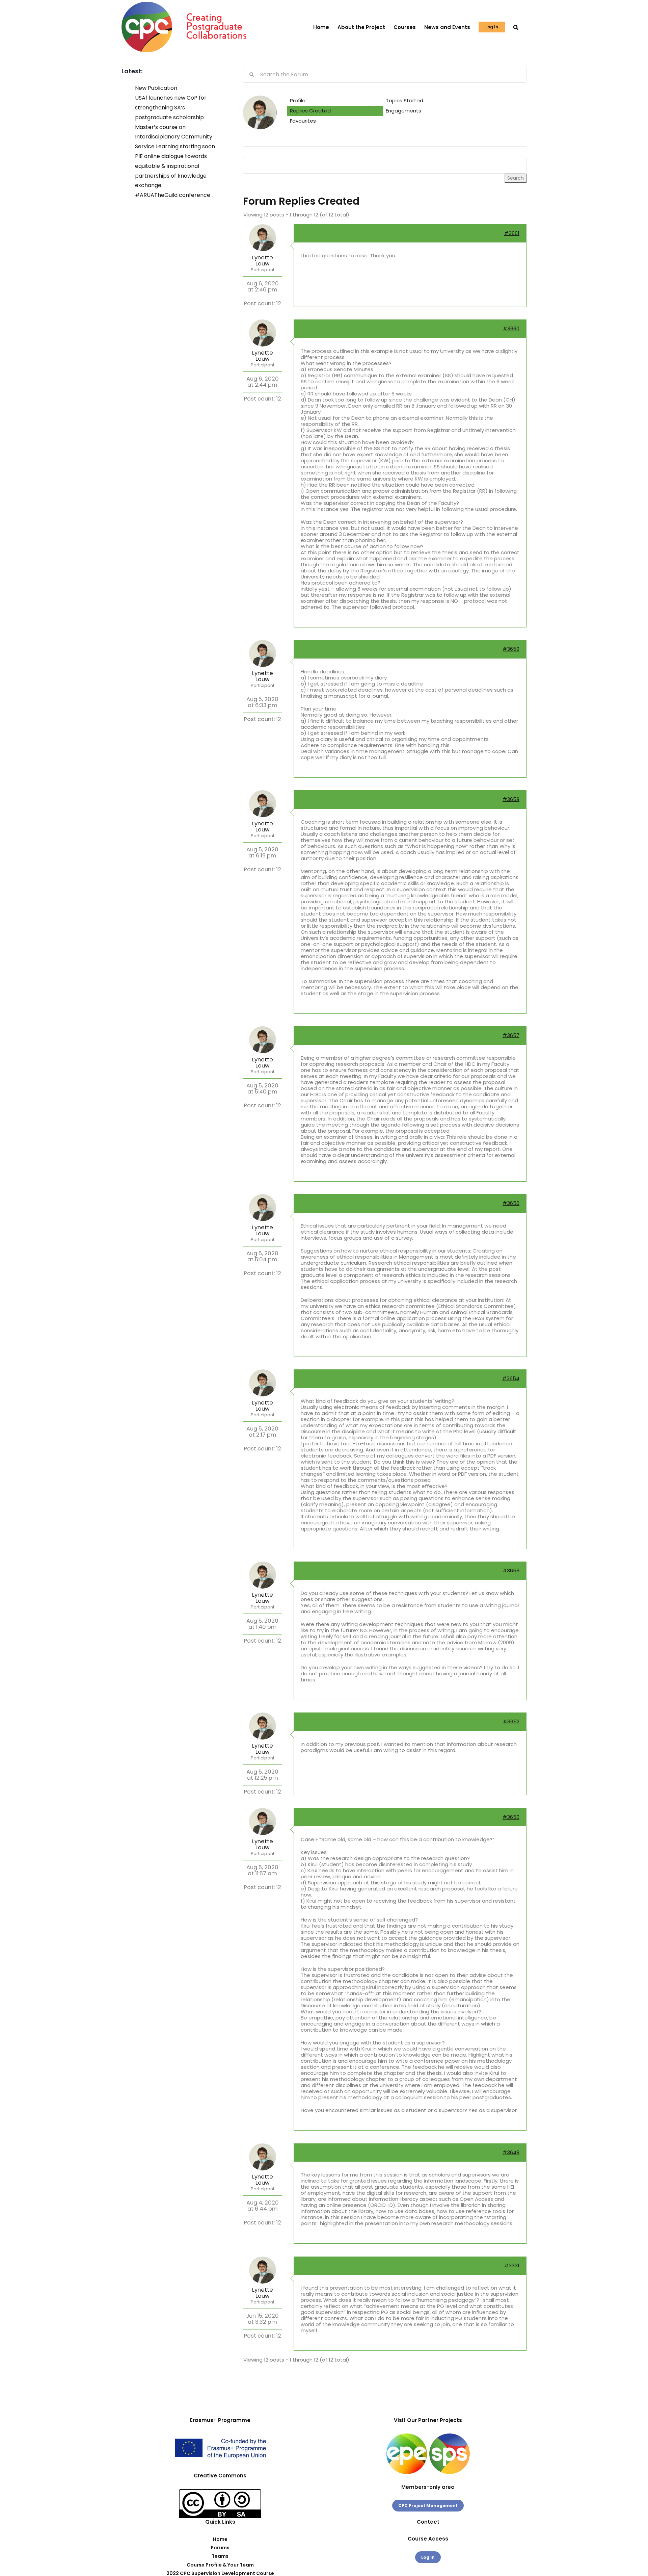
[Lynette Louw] (260, 98)
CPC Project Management (428, 2506)
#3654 (511, 1378)
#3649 (511, 2152)
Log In (428, 2557)
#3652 (511, 1721)
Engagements (403, 111)
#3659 (511, 649)
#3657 (511, 1035)
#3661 (512, 233)
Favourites (303, 121)
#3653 (511, 1570)
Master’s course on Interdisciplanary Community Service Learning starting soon (175, 137)
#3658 (511, 799)
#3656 (511, 1203)
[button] (516, 27)
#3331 (512, 2265)
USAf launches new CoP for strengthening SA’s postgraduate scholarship (171, 108)
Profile (298, 100)
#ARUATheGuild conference (173, 195)
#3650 (511, 1817)
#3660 (511, 328)
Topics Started (404, 100)
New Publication (156, 88)
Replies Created (310, 111)
